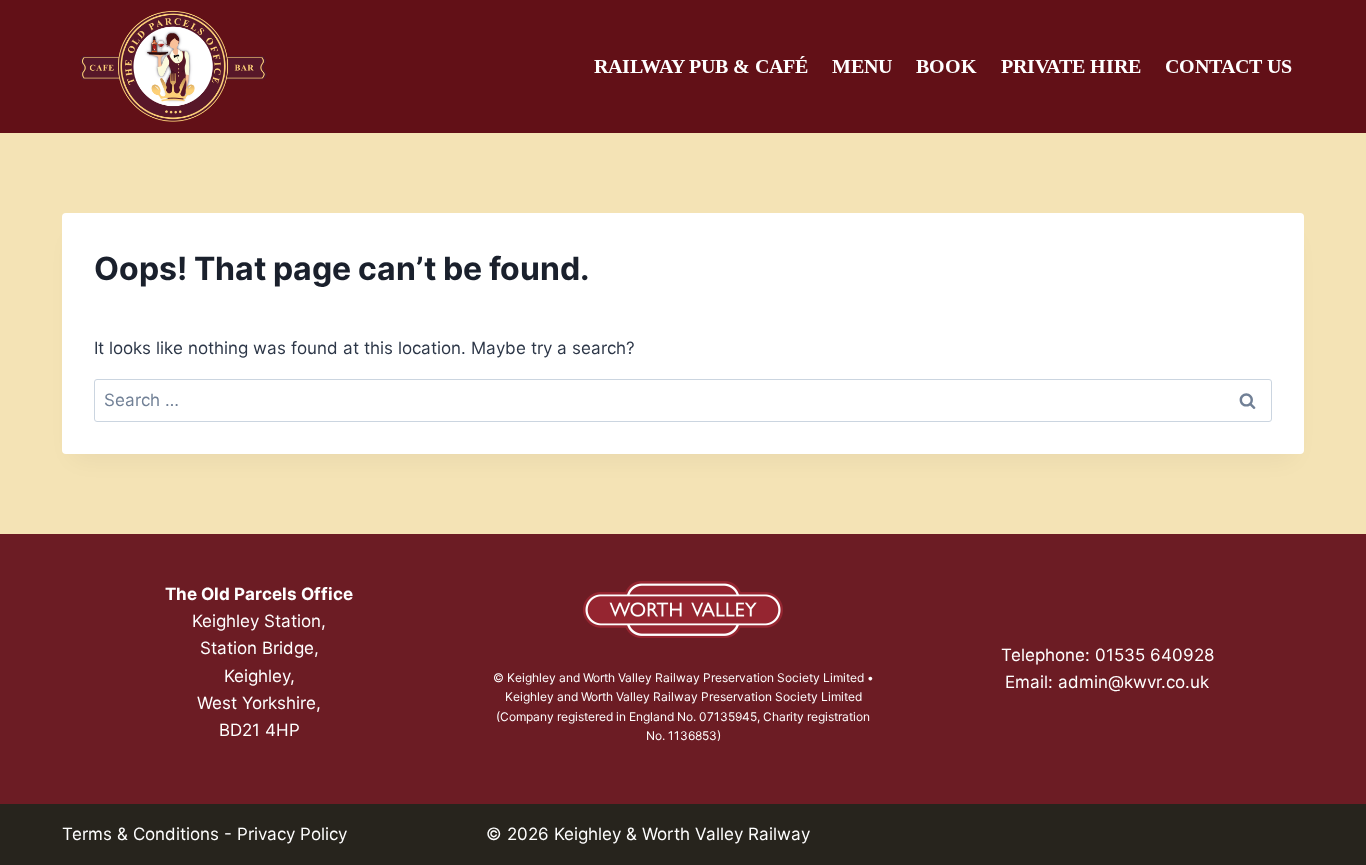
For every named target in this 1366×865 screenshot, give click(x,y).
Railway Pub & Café (701, 66)
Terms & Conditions (140, 834)
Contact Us (1228, 66)
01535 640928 (1154, 655)
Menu (862, 66)
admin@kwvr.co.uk (1133, 682)
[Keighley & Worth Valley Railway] (683, 609)
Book (946, 66)
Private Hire (1071, 66)
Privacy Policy (292, 834)
